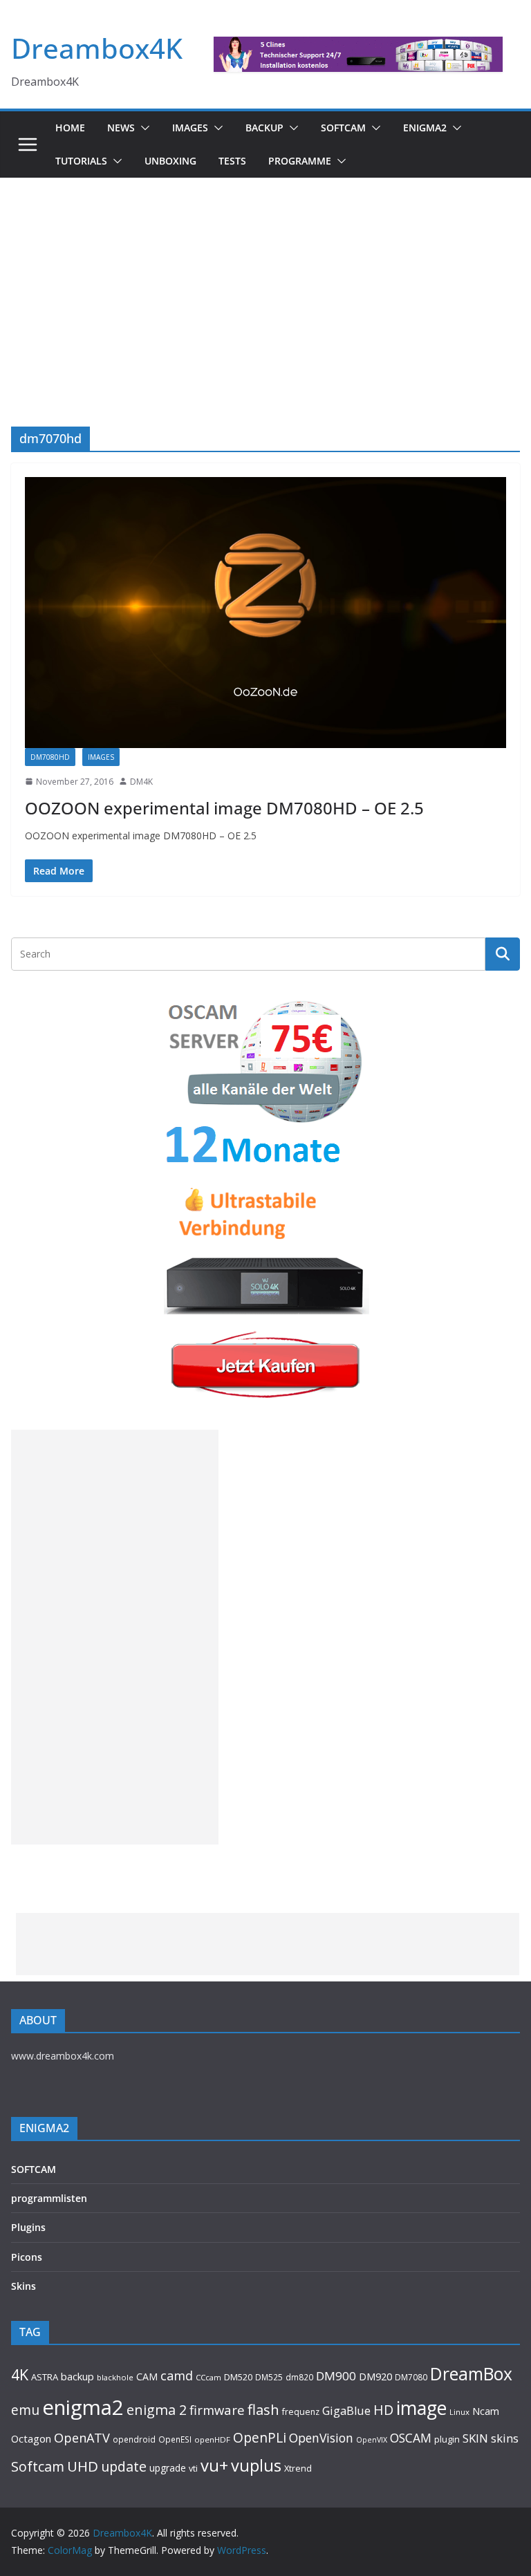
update (124, 2466)
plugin (447, 2439)
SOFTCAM (343, 128)
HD (383, 2410)
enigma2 (83, 2407)
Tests (232, 161)
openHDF (212, 2439)
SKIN (475, 2438)
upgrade (168, 2468)
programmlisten (49, 2198)
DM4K (141, 782)
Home (70, 128)
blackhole (115, 2377)
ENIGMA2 (425, 128)
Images (190, 128)
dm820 (299, 2377)
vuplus (256, 2465)
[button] (142, 128)
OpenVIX (372, 2440)
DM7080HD (50, 757)
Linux (459, 2412)
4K (20, 2374)
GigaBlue (346, 2411)
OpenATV (82, 2438)
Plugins (28, 2227)
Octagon (31, 2438)
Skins (24, 2286)
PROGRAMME (300, 161)
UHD (83, 2466)
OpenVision (321, 2438)
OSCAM (411, 2438)
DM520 (238, 2377)
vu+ (214, 2465)
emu (25, 2410)
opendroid (134, 2439)
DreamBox (471, 2374)
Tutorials (81, 161)
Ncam (486, 2411)
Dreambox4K (97, 48)
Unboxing (170, 161)
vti (193, 2468)
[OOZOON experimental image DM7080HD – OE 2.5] (265, 613)
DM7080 (411, 2377)
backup (77, 2376)
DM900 (336, 2376)
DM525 (269, 2377)
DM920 (375, 2376)
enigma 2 (157, 2410)
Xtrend (298, 2468)
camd (177, 2376)
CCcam (208, 2377)
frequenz (301, 2412)
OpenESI (175, 2439)
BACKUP (264, 128)
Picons (27, 2257)
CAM (147, 2377)
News (121, 128)
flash (263, 2409)
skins (505, 2438)
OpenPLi (260, 2437)
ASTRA (45, 2377)
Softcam (38, 2466)
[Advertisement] (265, 281)
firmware (217, 2410)
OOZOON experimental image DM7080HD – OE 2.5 (224, 808)
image (421, 2408)
